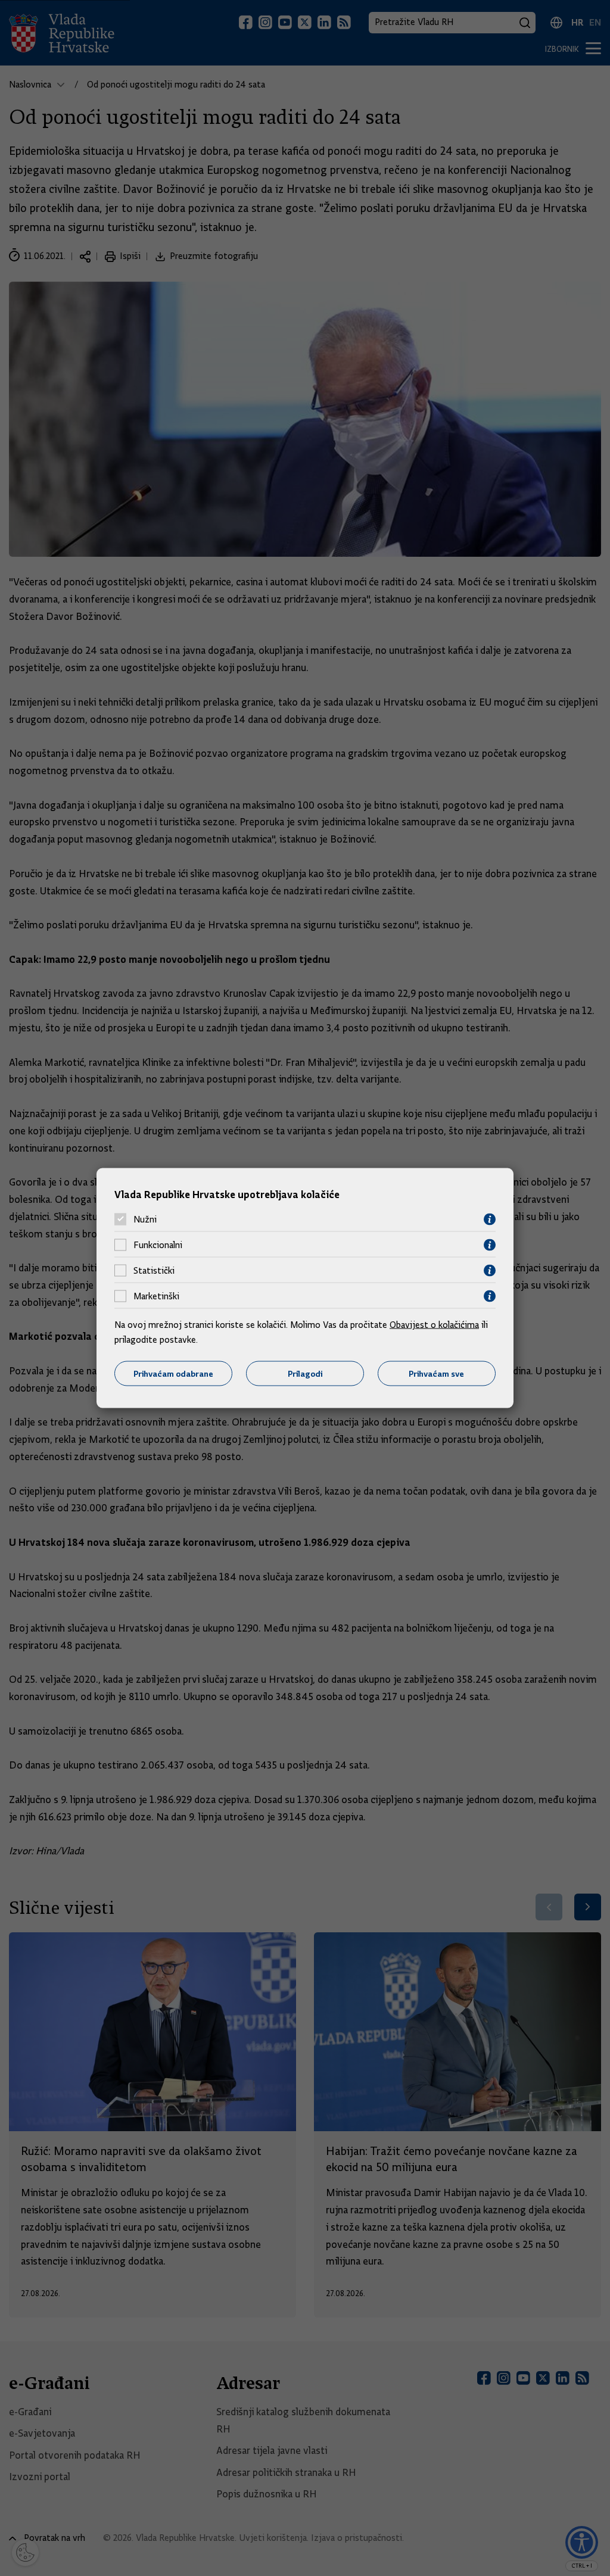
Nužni (145, 1220)
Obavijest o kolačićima (434, 1324)
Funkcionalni (158, 1245)
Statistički (154, 1271)
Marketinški (156, 1296)
